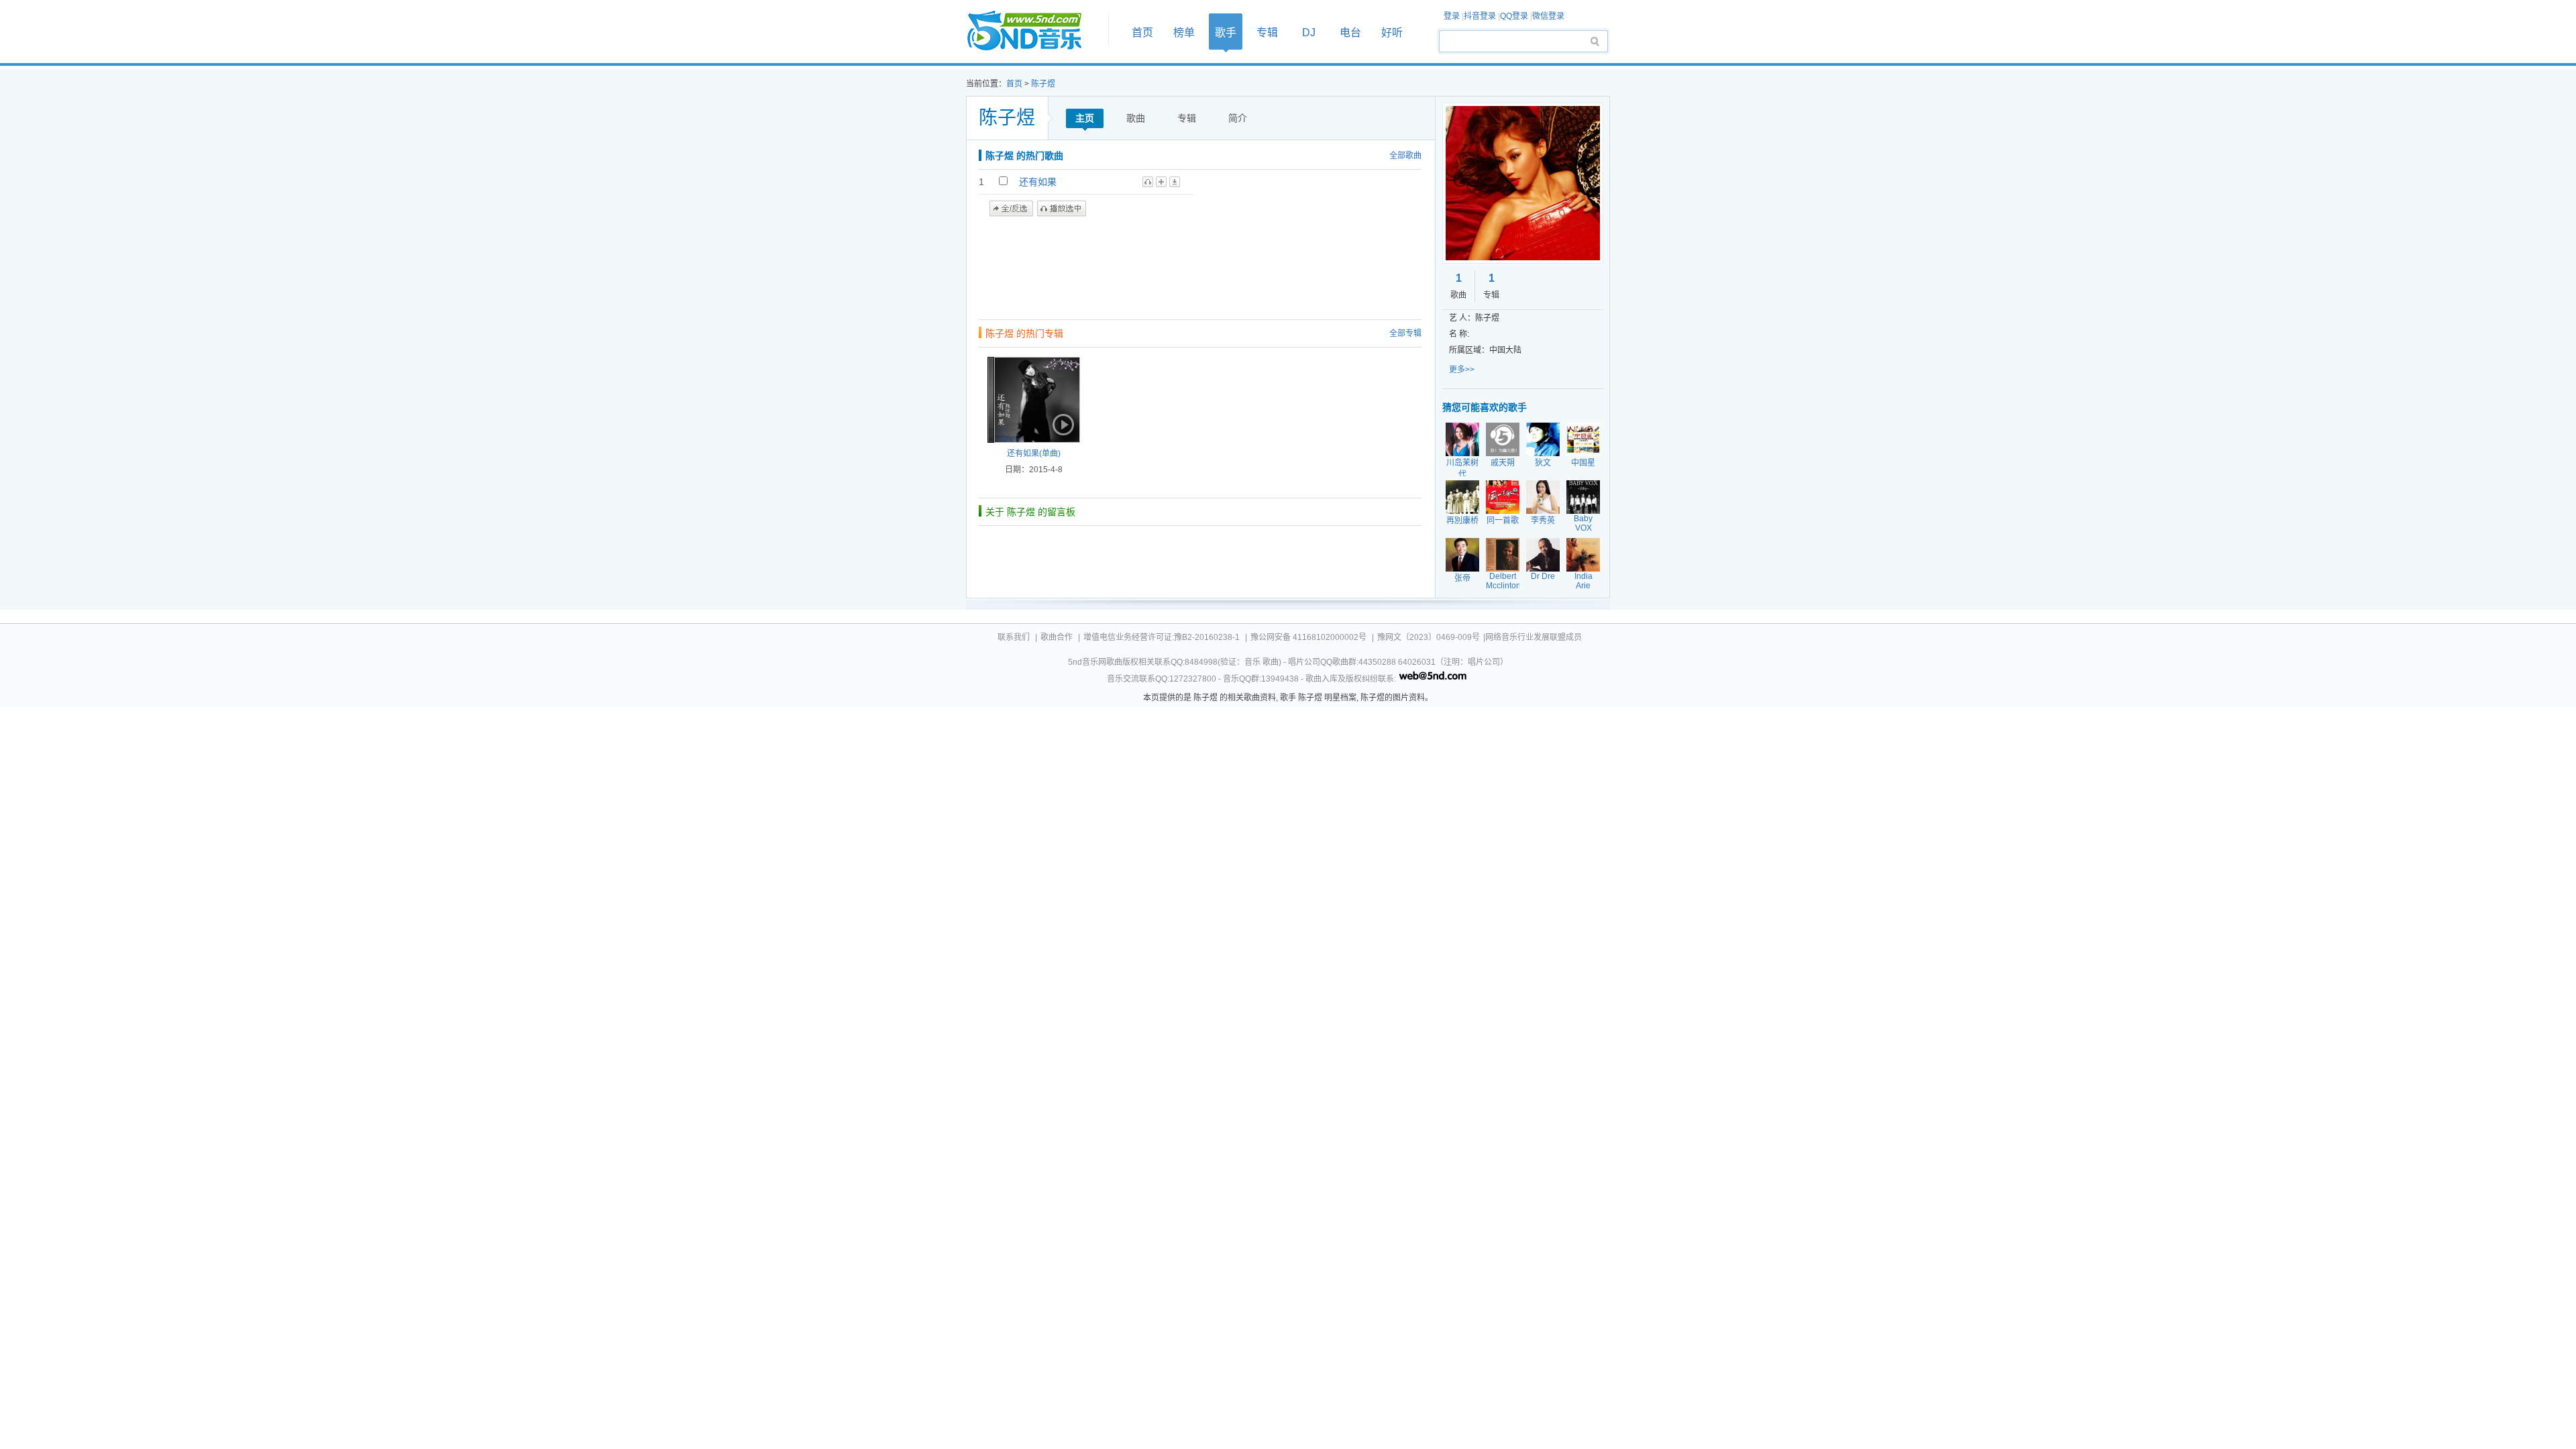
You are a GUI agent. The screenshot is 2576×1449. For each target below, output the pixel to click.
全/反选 (1011, 209)
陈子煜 (1043, 84)
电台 (1350, 33)
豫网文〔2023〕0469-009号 (1429, 637)
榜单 (1184, 33)
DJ (1309, 33)
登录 (1452, 16)
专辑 (1267, 33)
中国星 (1583, 463)
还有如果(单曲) (1034, 453)
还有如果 (1038, 182)
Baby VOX (1583, 523)
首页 (1033, 31)
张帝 (1462, 578)
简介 (1238, 118)
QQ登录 (1514, 16)
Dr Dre (1543, 576)
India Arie (1584, 581)
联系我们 (1014, 637)
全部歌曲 (1405, 156)
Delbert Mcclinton (1503, 581)
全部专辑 (1405, 333)
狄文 (1543, 463)
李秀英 (1543, 521)
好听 (1392, 33)
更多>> (1462, 370)
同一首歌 (1503, 521)
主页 (1085, 118)
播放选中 (1062, 209)
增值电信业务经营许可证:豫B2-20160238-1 (1162, 637)
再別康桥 (1462, 521)
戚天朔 (1503, 463)
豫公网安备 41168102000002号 (1308, 637)
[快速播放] (1062, 425)
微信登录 (1548, 16)
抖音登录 (1480, 16)
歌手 (1226, 33)
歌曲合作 (1057, 637)
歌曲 (1136, 118)
